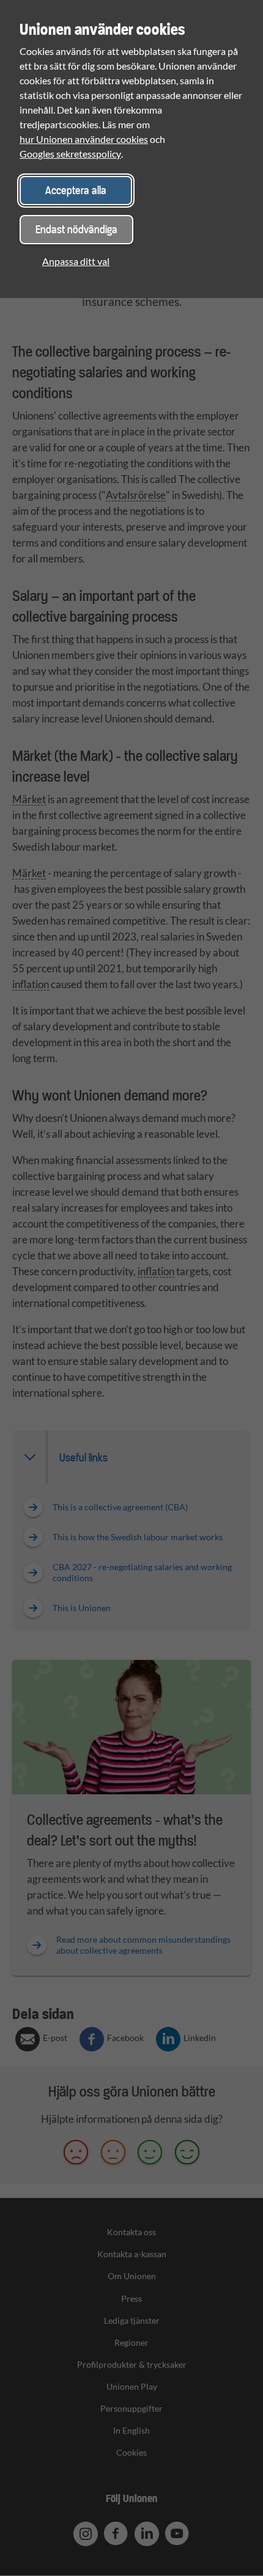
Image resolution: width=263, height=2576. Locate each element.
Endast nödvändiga (76, 229)
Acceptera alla (76, 190)
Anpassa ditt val (76, 261)
